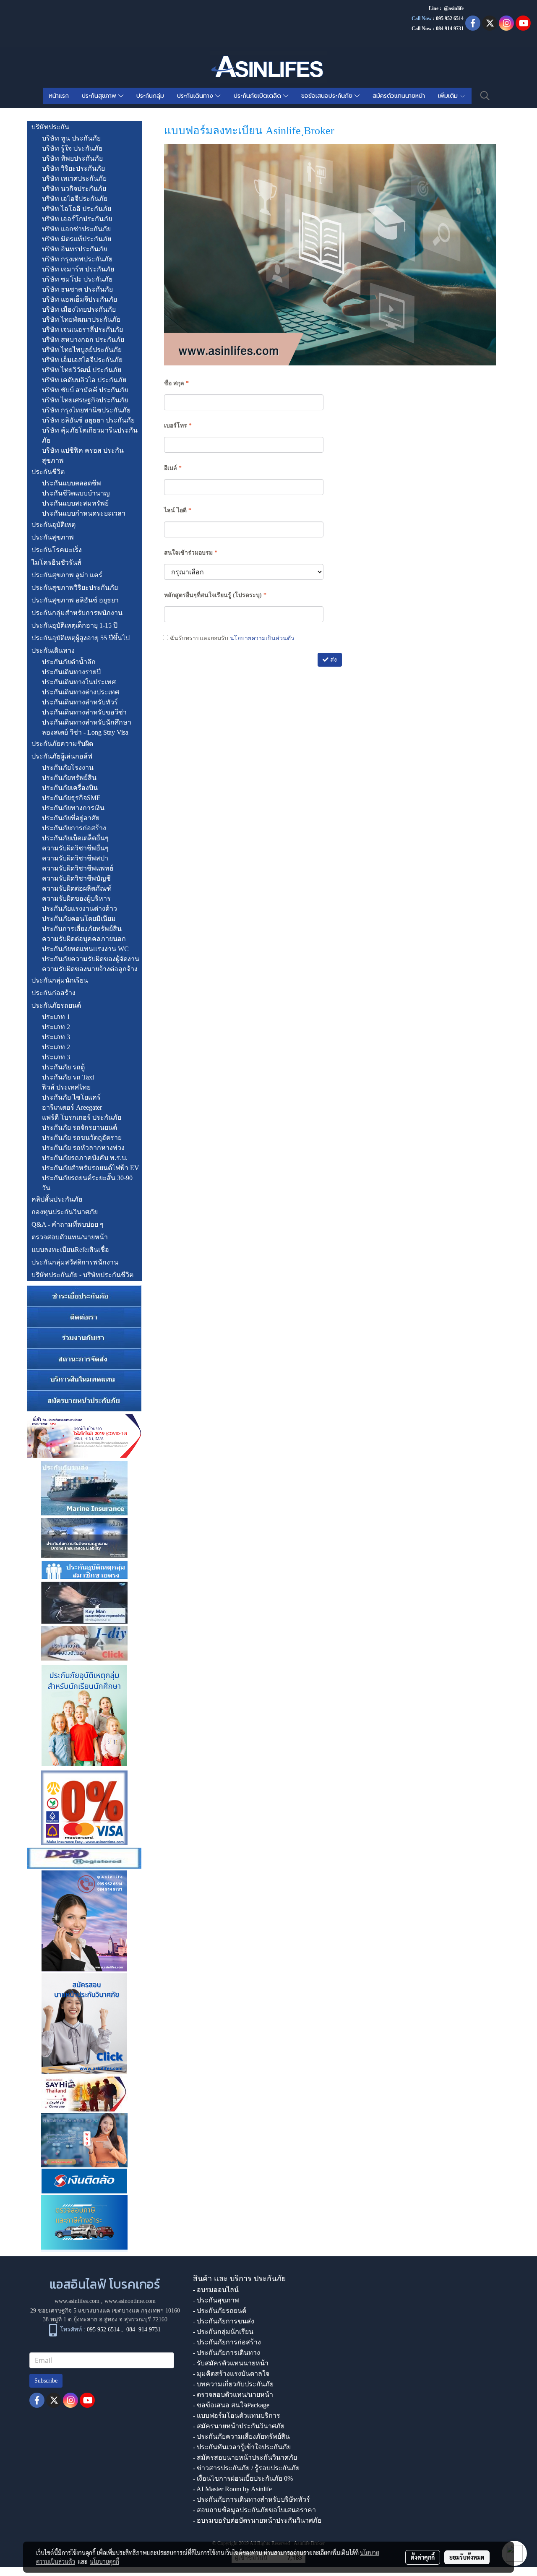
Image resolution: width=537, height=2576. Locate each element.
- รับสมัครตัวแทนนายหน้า (231, 2363)
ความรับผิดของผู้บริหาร (76, 898)
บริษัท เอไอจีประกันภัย (75, 199)
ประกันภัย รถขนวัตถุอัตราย (82, 1138)
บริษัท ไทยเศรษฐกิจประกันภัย (85, 400)
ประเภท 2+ (58, 1047)
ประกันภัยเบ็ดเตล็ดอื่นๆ (75, 838)
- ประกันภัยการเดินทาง (227, 2353)
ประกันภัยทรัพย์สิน (69, 778)
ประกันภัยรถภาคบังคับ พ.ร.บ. (85, 1158)
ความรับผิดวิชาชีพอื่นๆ (75, 848)
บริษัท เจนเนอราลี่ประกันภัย (82, 330)
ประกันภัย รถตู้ (63, 1067)
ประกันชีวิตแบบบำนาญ (76, 493)
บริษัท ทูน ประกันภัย (71, 138)
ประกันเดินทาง (196, 96)
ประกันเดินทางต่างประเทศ (81, 692)
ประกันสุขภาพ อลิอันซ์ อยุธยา (75, 600)
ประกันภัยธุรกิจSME (71, 798)
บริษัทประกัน (50, 127)
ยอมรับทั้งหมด (467, 2557)
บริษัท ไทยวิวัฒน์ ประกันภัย (82, 370)
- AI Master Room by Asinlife (232, 2489)
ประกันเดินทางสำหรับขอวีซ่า (84, 712)
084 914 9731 (143, 2330)
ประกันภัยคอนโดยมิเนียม (79, 919)
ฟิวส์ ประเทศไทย (66, 1087)
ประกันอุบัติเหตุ (53, 525)
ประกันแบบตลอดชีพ (72, 483)
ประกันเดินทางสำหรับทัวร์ (80, 702)
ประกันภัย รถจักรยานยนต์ (80, 1128)
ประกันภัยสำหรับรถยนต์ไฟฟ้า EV (91, 1168)
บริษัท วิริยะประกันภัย (73, 168)
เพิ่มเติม (449, 96)
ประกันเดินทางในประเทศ (79, 682)
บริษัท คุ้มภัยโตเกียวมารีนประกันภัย (90, 435)
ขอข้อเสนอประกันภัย (328, 96)
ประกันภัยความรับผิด (62, 744)
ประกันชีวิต (48, 472)
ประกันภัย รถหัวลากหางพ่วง (83, 1148)
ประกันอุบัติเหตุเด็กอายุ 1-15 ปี (74, 625)
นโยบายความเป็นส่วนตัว (262, 638)
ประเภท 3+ (58, 1057)
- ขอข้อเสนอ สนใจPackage (231, 2405)
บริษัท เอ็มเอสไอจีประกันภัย (82, 360)
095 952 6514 (450, 18)
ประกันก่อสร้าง (53, 993)
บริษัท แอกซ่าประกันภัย (76, 229)
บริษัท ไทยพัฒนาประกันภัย (81, 319)
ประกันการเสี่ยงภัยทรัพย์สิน (82, 929)
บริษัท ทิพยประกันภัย (72, 158)
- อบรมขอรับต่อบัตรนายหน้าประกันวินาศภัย (257, 2520)
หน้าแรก (59, 96)
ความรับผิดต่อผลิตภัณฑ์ (77, 888)
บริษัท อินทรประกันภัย (74, 249)
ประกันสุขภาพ (100, 96)
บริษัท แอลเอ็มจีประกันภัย (80, 299)
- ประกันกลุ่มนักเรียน (223, 2332)
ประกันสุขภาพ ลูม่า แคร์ (67, 575)
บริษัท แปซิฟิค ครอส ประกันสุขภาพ (83, 455)
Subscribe (46, 2381)
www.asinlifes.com (77, 2301)
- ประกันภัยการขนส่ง (224, 2321)
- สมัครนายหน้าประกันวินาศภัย (239, 2426)
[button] (485, 96)
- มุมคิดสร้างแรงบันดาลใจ (231, 2374)
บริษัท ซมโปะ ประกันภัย (77, 279)
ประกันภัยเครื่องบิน (70, 788)
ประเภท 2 (56, 1027)
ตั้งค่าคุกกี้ (423, 2557)
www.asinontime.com (130, 2301)
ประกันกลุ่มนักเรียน (60, 980)
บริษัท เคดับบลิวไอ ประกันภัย (84, 380)
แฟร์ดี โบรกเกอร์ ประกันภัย (82, 1117)
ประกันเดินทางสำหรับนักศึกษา (87, 722)
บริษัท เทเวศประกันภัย (74, 179)
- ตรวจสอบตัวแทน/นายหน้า (233, 2395)
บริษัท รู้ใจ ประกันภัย (72, 148)
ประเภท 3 (56, 1037)
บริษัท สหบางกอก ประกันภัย (83, 340)
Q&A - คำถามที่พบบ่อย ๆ (68, 1224)
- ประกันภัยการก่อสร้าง (227, 2342)
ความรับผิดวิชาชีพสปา (75, 858)
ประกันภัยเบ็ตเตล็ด (258, 96)
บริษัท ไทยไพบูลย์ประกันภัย (82, 350)
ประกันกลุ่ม (150, 96)
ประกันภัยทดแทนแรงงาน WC (85, 949)
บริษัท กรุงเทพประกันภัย (77, 259)
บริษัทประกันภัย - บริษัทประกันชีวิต (82, 1275)
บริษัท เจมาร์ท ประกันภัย (78, 269)
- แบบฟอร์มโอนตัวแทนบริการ (237, 2416)
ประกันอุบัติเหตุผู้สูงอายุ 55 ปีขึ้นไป (81, 638)
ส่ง (333, 660)
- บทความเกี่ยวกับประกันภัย (233, 2384)
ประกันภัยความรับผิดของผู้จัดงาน (91, 959)
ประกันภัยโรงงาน (68, 768)
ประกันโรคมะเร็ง (57, 550)
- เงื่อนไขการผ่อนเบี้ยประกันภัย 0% (243, 2478)
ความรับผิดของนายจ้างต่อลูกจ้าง (90, 969)
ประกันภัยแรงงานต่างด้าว (80, 909)
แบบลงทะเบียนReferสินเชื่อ (70, 1250)
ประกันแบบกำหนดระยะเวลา (84, 513)
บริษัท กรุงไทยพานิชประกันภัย (86, 410)
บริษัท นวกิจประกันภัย (74, 189)
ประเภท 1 (56, 1017)
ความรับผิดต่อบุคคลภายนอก (84, 939)
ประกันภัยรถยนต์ (56, 1005)
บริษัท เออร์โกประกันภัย (77, 219)
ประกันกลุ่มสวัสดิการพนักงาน (75, 1262)
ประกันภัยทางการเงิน (73, 808)
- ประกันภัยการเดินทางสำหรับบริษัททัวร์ (252, 2499)
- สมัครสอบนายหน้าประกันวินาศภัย (245, 2457)
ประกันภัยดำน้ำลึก (69, 662)
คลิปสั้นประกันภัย (57, 1199)
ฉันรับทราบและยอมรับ (231, 638)
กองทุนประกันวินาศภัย (65, 1212)
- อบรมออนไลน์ (216, 2290)
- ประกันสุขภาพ (216, 2300)
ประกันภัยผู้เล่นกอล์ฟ (62, 756)
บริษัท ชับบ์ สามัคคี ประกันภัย (85, 390)
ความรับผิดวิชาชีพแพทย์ (78, 868)
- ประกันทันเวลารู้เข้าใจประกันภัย (242, 2447)
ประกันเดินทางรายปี (71, 672)
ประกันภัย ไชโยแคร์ (71, 1097)
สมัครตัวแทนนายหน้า (399, 96)
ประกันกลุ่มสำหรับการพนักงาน (77, 613)
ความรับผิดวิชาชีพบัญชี (76, 878)
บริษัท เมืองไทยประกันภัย (79, 309)
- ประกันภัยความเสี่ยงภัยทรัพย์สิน (241, 2437)
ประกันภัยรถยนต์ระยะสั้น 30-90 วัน (87, 1183)
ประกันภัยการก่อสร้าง (74, 828)
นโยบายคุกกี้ (104, 2561)
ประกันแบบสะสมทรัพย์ (75, 503)
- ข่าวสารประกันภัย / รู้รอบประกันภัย (246, 2468)
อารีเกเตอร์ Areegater (72, 1107)
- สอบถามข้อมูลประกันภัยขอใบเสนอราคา (254, 2510)
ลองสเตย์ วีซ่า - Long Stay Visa (85, 732)
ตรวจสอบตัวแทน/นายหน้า (70, 1237)
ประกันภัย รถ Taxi (68, 1077)
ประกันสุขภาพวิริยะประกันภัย (75, 588)
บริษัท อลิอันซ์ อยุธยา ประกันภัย (88, 420)
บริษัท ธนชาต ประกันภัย (77, 289)
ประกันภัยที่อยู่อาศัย (71, 818)
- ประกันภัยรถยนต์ (220, 2311)
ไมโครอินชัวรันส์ (56, 562)
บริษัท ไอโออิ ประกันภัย (77, 209)
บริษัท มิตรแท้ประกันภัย (77, 239)
